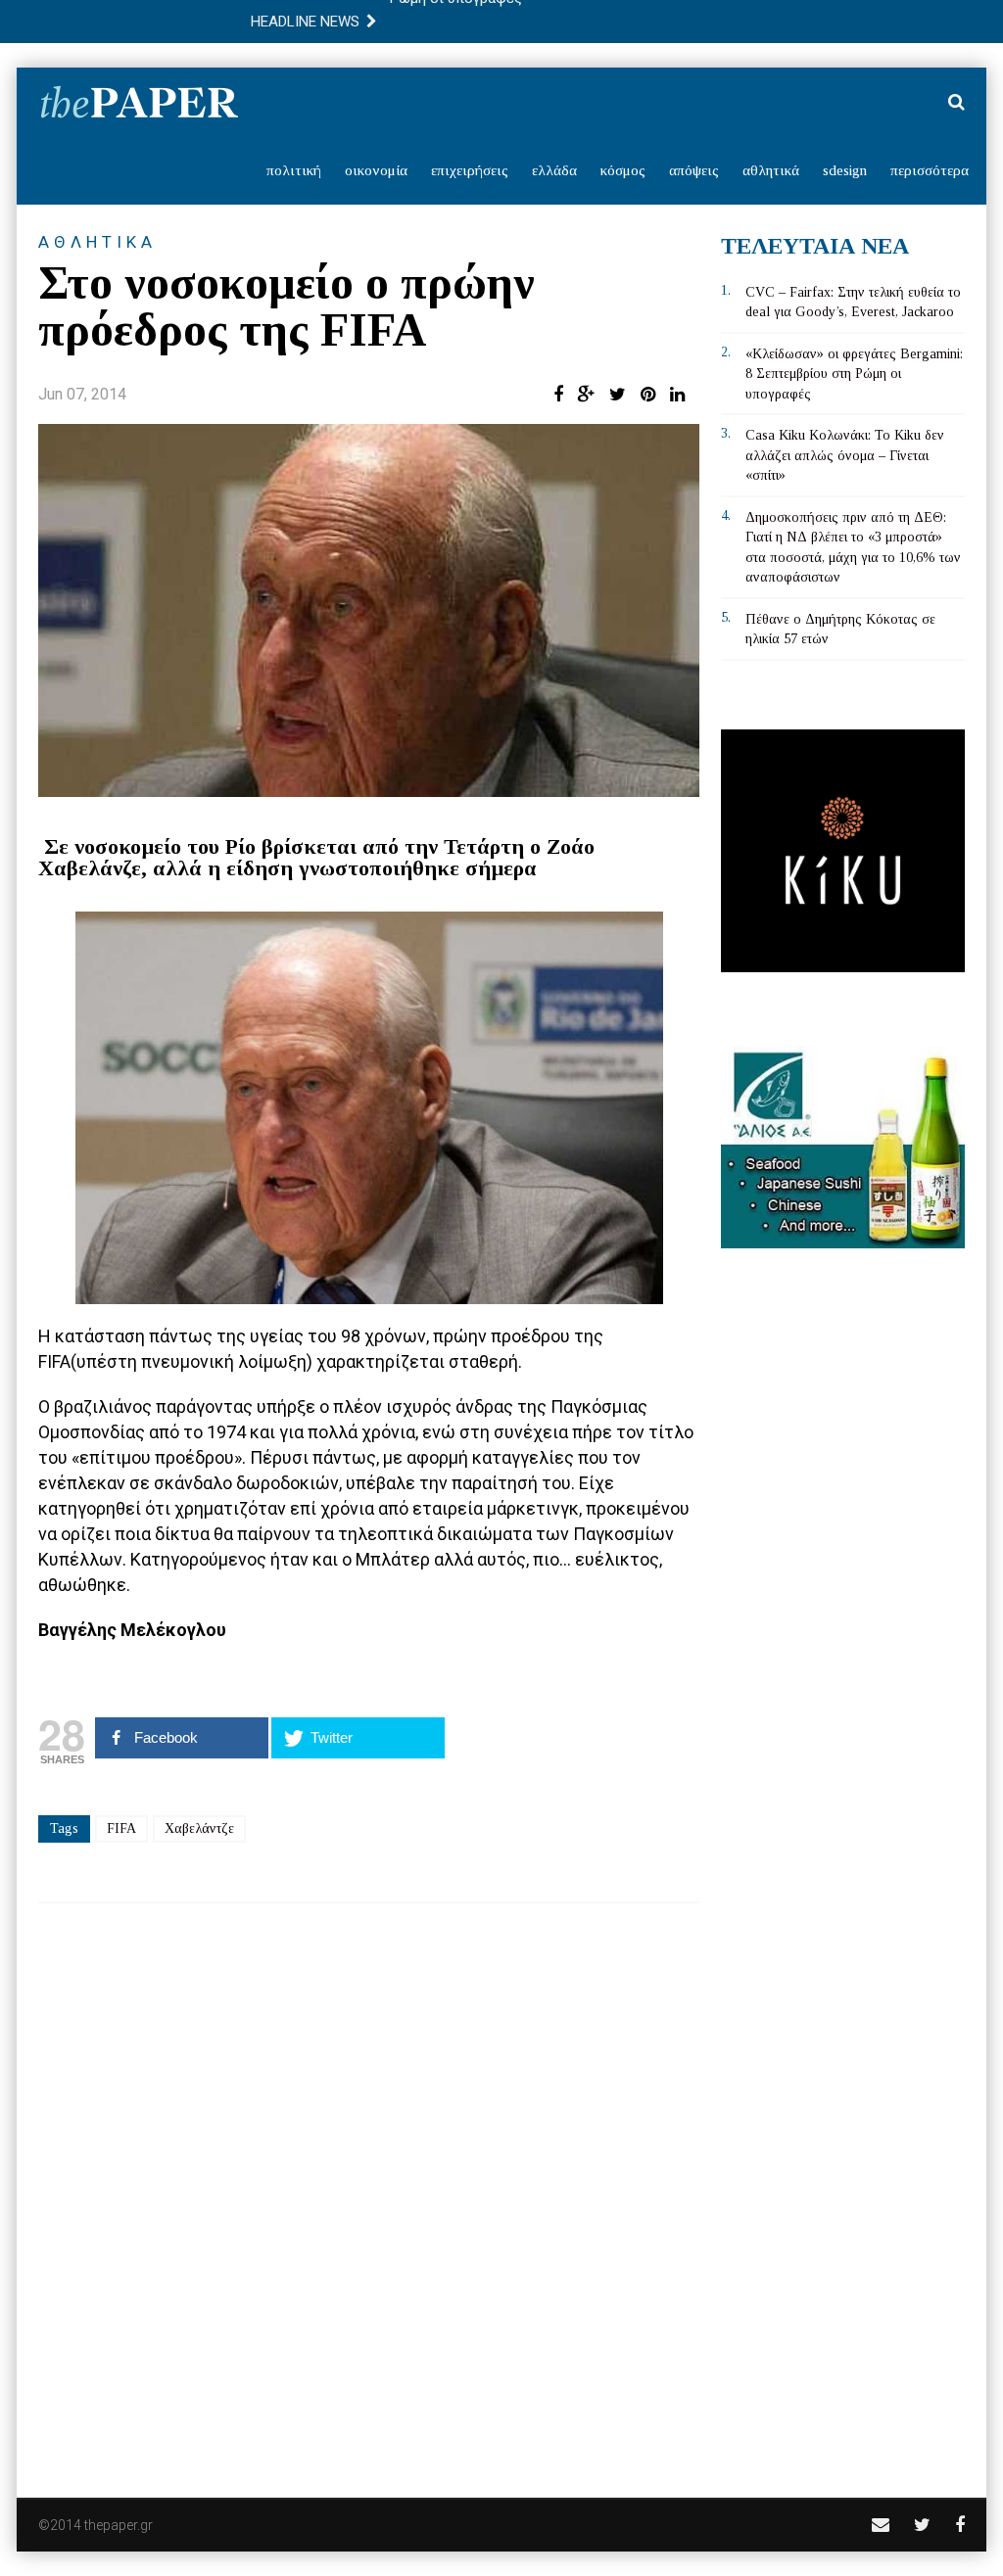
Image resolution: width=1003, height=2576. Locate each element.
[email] (881, 2525)
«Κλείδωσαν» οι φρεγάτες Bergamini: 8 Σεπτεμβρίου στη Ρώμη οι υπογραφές (854, 374)
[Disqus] (369, 2187)
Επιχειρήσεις (470, 170)
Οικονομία (376, 170)
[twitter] (922, 2525)
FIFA (121, 1828)
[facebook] (960, 2525)
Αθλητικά (771, 170)
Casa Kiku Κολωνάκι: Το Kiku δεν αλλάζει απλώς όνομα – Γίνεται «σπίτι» (845, 455)
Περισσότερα (930, 170)
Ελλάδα (554, 170)
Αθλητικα (97, 242)
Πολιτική (294, 170)
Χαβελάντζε (199, 1828)
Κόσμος (623, 170)
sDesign (845, 170)
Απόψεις (694, 170)
